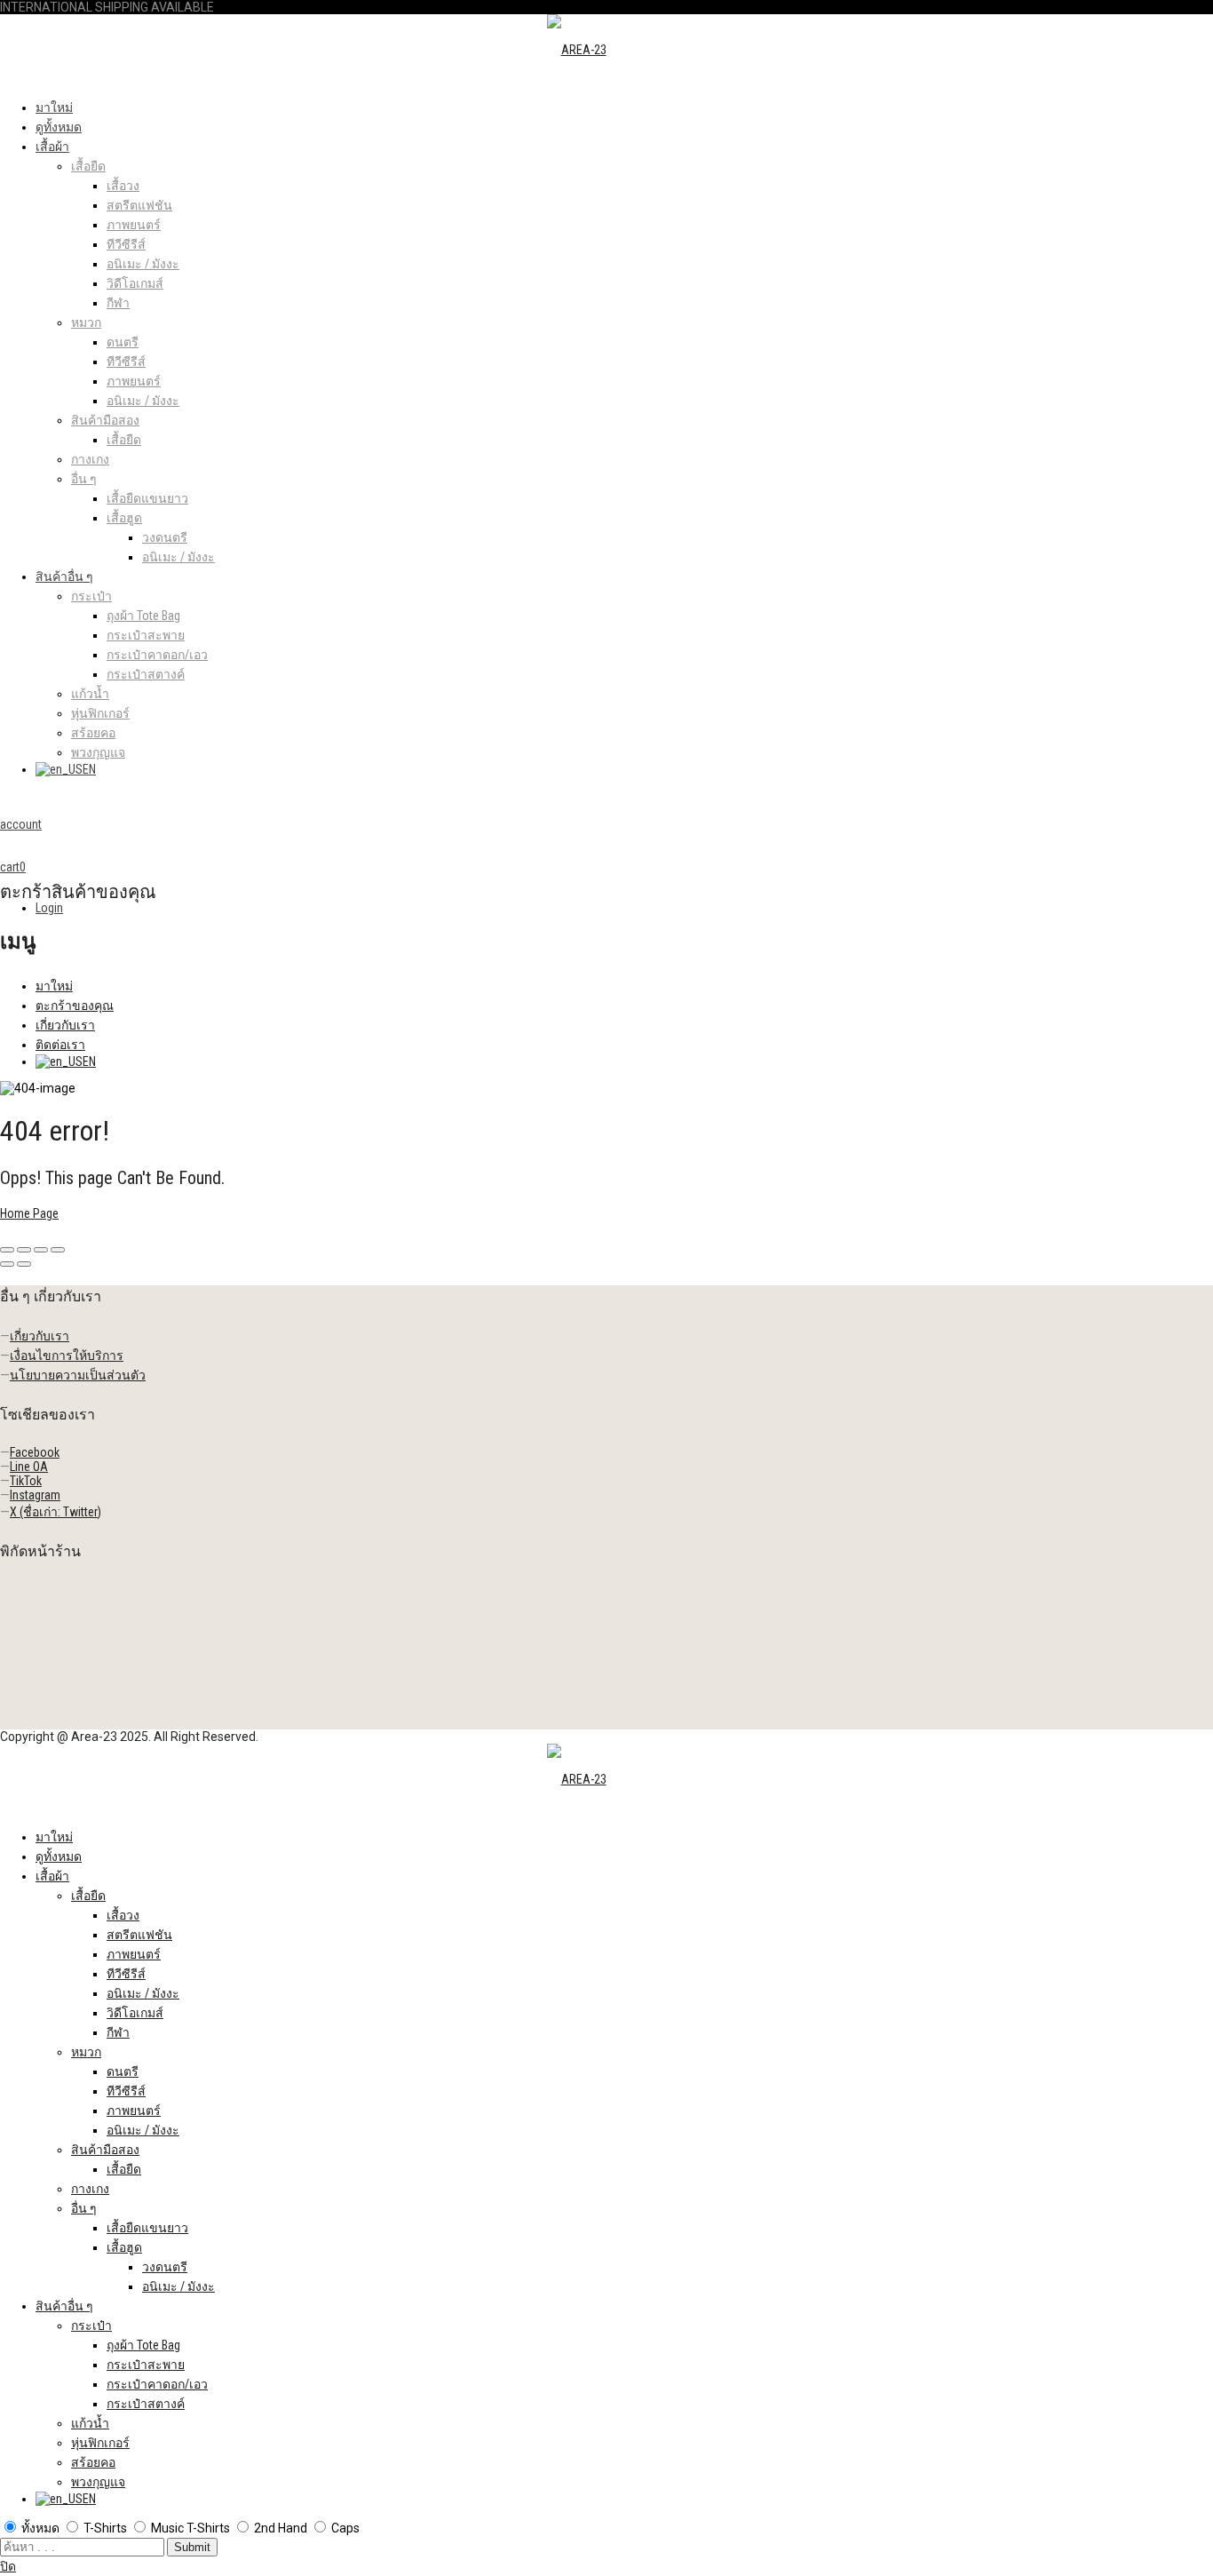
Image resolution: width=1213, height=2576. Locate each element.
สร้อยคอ (93, 733)
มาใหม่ (54, 107)
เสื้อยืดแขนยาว (147, 498)
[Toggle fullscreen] (41, 1250)
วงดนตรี (165, 537)
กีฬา (118, 303)
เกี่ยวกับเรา (65, 1025)
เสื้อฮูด (124, 518)
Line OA (29, 1467)
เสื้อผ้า (52, 147)
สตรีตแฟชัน (139, 205)
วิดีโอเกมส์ (135, 283)
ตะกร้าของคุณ (75, 1006)
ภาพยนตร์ (134, 225)
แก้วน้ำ (90, 694)
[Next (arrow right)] (24, 1264)
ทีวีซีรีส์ (126, 244)
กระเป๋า (91, 596)
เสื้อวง (123, 186)
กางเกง (90, 459)
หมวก (86, 322)
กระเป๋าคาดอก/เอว (157, 655)
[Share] (24, 1250)
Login (49, 908)
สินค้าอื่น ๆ (64, 576)
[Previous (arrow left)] (7, 1264)
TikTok (26, 1481)
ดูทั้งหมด (59, 127)
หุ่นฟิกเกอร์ (100, 713)
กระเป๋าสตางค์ (146, 674)
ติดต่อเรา (60, 1045)
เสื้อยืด (88, 166)
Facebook (35, 1452)
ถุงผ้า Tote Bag (143, 616)
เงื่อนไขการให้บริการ (67, 1356)
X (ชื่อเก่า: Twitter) (55, 1512)
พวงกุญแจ (98, 752)
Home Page (29, 1213)
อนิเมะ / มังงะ (143, 264)
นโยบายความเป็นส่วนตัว (78, 1375)
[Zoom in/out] (58, 1250)
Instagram (35, 1495)
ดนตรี (123, 342)
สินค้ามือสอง (105, 420)
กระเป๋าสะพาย (146, 635)
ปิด (8, 2566)
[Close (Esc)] (7, 1250)
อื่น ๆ (84, 479)
